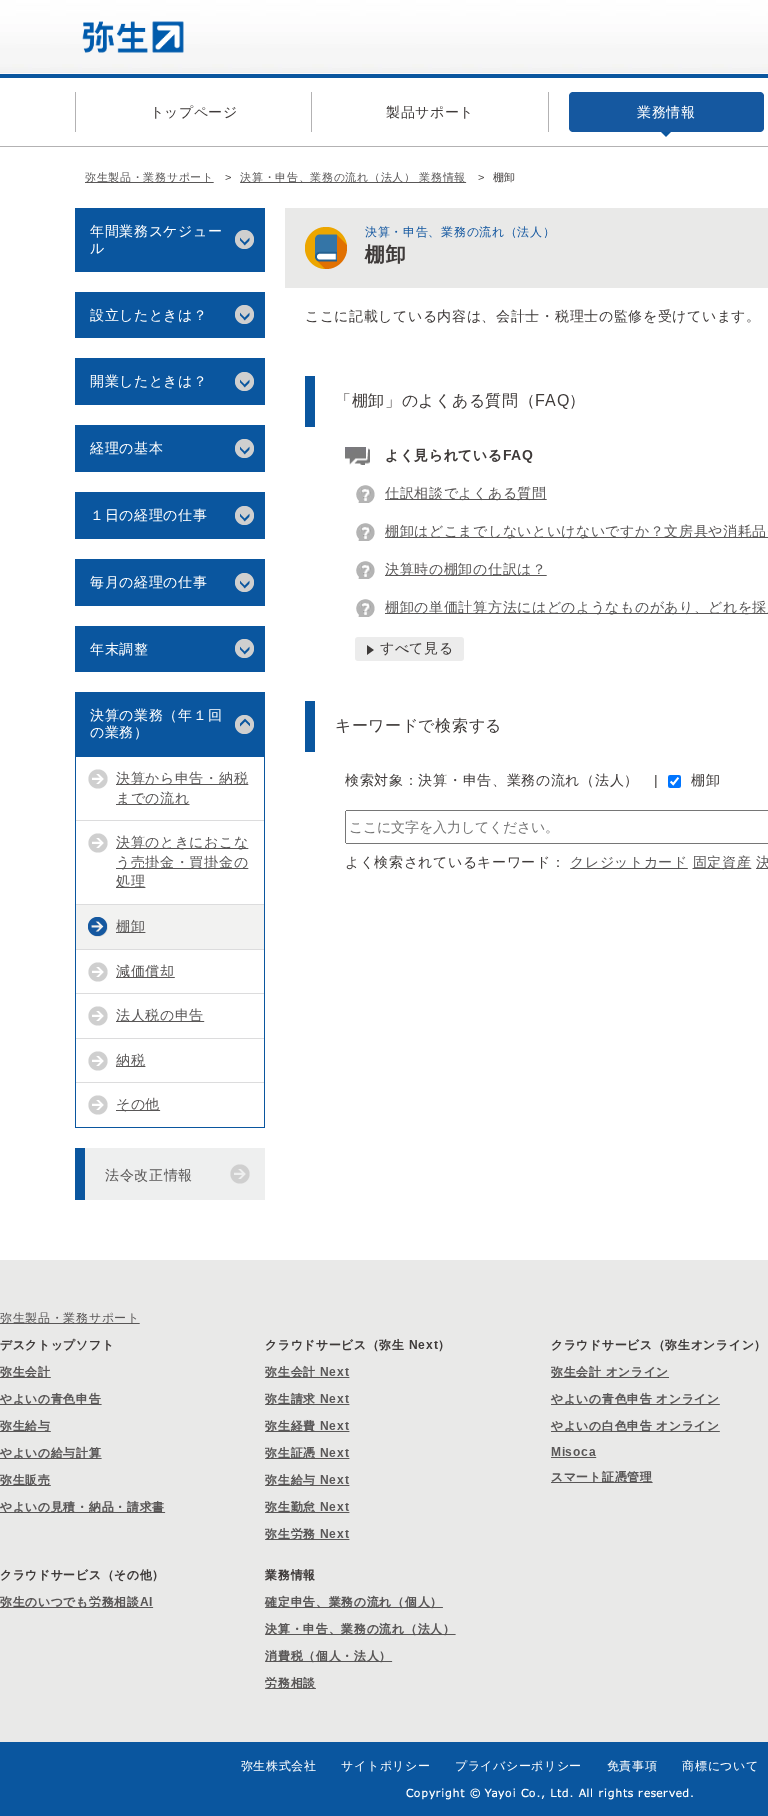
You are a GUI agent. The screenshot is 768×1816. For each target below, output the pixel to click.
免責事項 (632, 1766)
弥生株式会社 (279, 1766)
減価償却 (145, 971)
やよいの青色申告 (51, 1399)
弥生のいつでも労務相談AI (76, 1602)
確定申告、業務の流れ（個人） (354, 1602)
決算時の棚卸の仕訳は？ (466, 569)
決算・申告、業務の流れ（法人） (360, 1629)
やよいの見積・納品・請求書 (82, 1507)
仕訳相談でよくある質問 (466, 493)
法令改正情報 (149, 1175)
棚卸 (705, 780)
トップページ (194, 112)
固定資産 (722, 862)
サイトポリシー (385, 1766)
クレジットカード (629, 862)
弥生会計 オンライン (610, 1372)
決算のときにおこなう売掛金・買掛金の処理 (182, 861)
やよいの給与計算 (51, 1453)
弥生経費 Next (307, 1426)
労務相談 (290, 1683)
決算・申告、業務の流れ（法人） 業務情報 (353, 177)
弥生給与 (25, 1426)
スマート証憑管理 (602, 1477)
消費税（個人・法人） (328, 1656)
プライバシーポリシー (518, 1766)
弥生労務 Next (307, 1534)
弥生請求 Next (307, 1399)
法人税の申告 (160, 1015)
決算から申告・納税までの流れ (182, 788)
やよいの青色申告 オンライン (635, 1399)
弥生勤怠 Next (307, 1507)
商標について (720, 1766)
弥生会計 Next (307, 1372)
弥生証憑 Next (307, 1453)
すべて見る (417, 648)
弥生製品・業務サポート (149, 177)
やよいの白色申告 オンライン (635, 1426)
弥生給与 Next (307, 1480)
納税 (130, 1060)
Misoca (573, 1452)
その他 (138, 1104)
